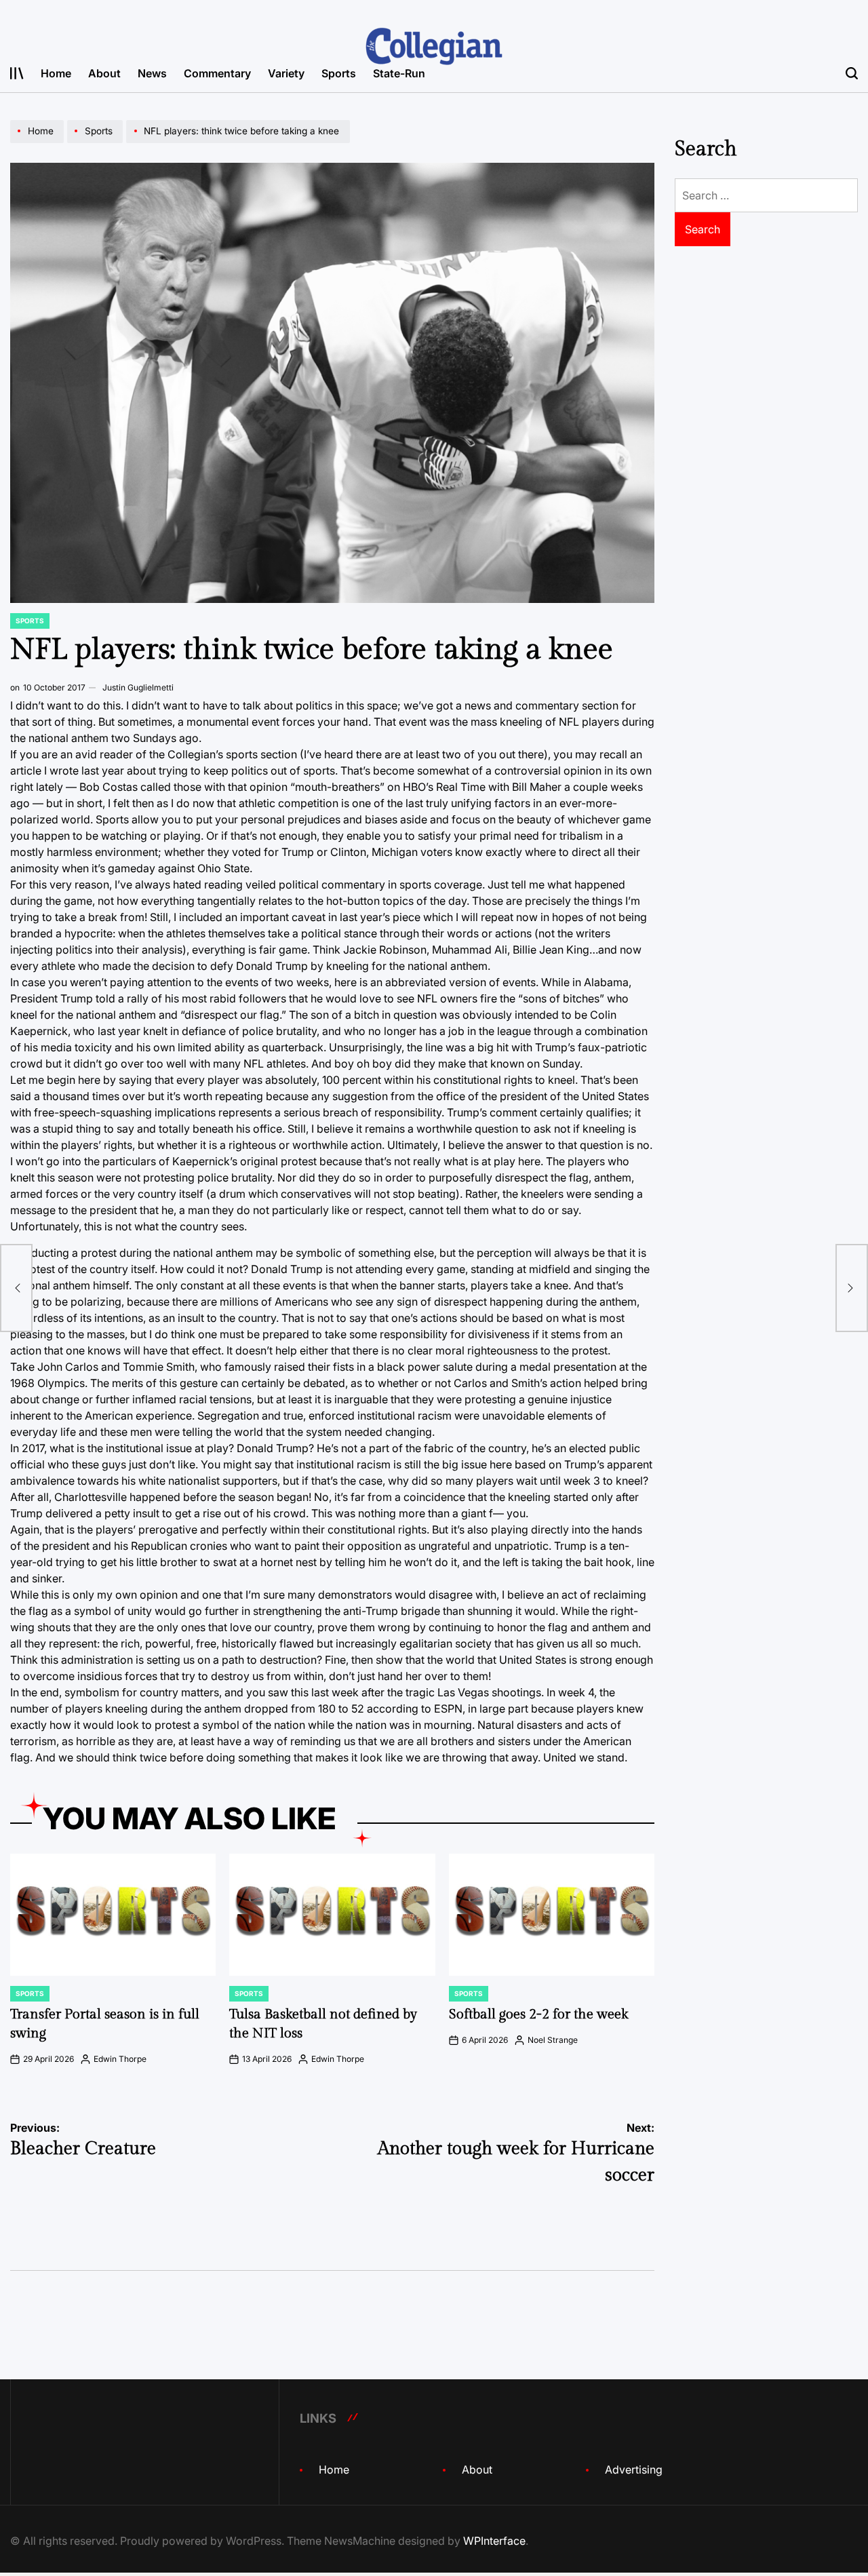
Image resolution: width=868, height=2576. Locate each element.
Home (56, 73)
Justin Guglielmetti (138, 687)
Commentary (217, 73)
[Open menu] (17, 73)
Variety (286, 73)
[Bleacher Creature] (16, 1288)
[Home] (39, 142)
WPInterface (494, 2541)
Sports (339, 73)
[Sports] (97, 142)
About (104, 73)
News (152, 73)
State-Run (399, 73)
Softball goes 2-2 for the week (538, 2014)
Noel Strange (553, 2040)
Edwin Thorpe (120, 2059)
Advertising (634, 2470)
